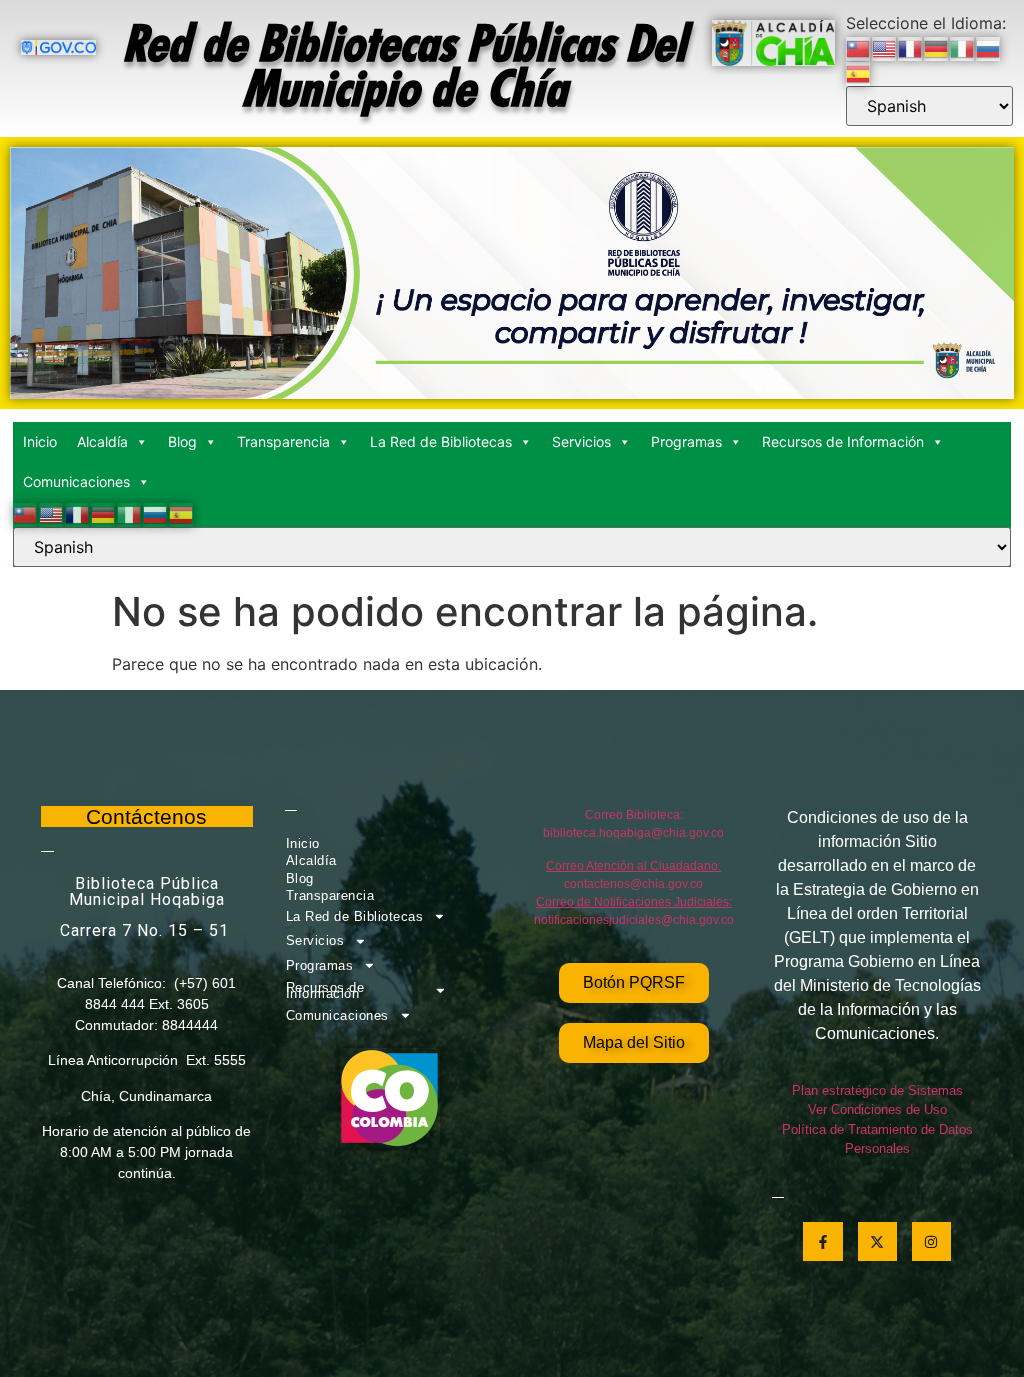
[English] (885, 47)
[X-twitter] (877, 1241)
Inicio (40, 441)
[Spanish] (859, 73)
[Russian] (989, 47)
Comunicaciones (76, 481)
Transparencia (283, 441)
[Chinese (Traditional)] (859, 47)
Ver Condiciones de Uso (877, 1109)
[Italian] (963, 47)
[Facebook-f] (822, 1241)
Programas (686, 441)
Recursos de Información (843, 441)
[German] (937, 47)
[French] (911, 47)
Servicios (581, 441)
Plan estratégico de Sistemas (877, 1090)
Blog (182, 441)
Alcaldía (102, 441)
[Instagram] (931, 1241)
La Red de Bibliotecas (441, 441)
